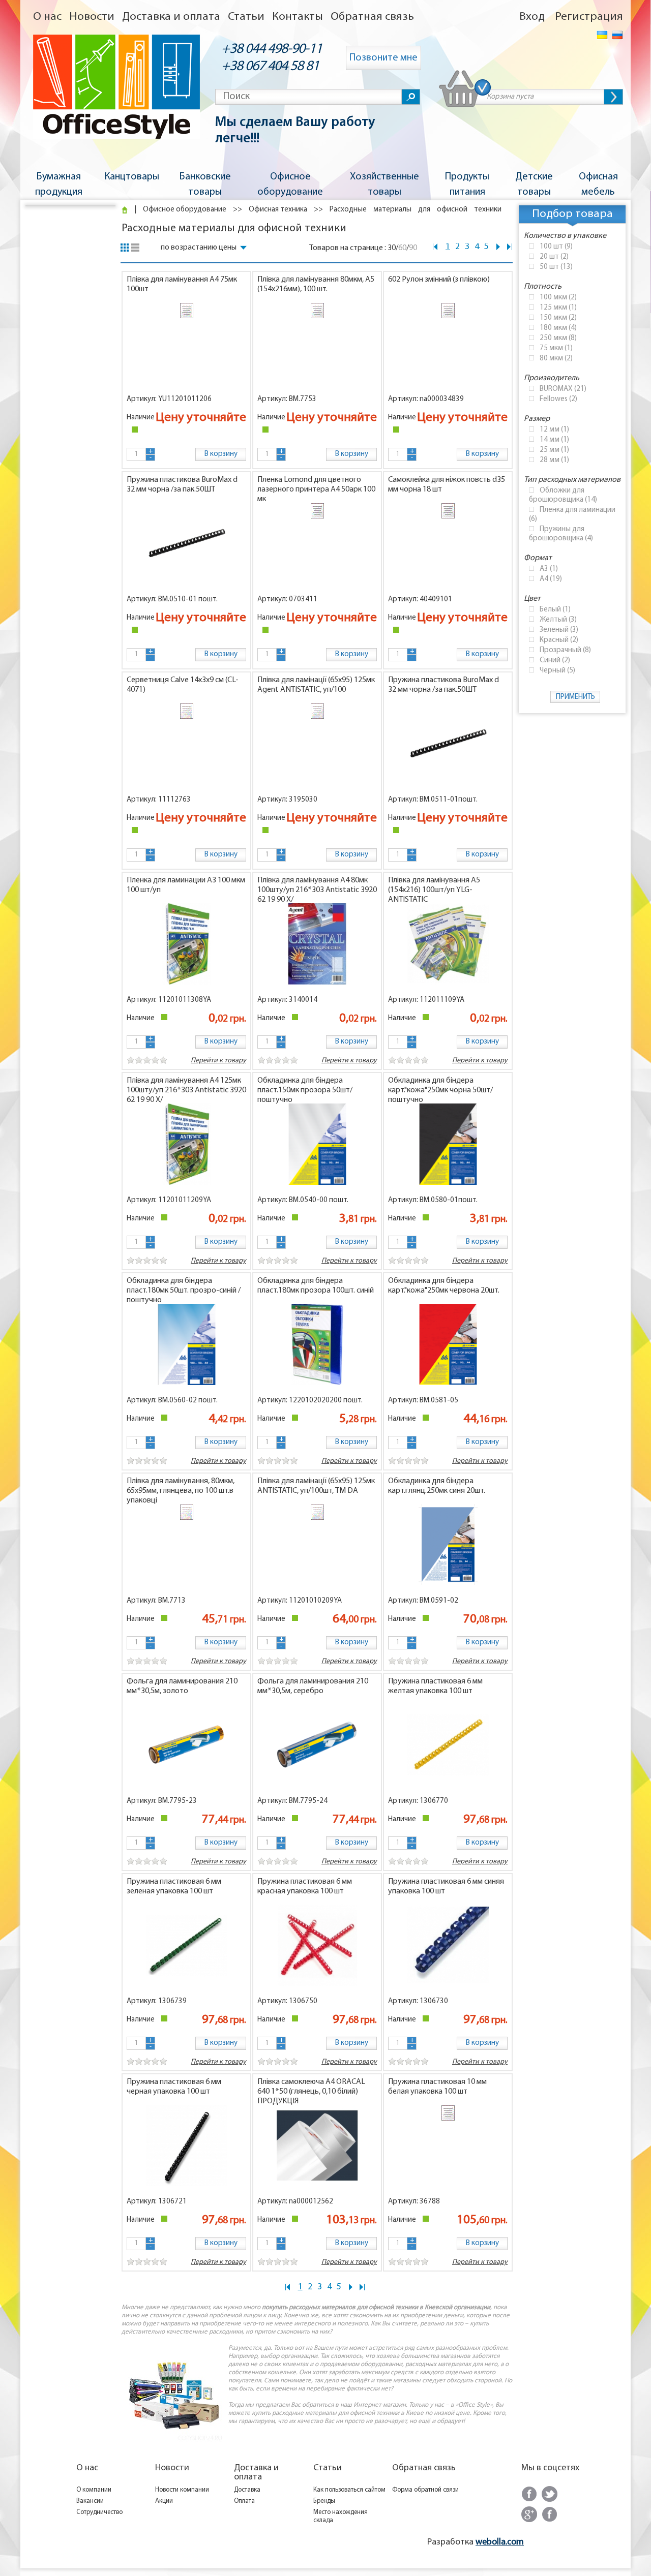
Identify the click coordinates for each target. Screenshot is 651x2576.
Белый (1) (555, 610)
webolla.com (500, 2542)
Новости (92, 17)
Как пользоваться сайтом (349, 2490)
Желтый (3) (558, 620)
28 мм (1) (554, 460)
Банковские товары (205, 185)
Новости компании (182, 2490)
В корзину (221, 454)
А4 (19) (551, 579)
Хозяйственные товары (384, 185)
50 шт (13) (556, 267)
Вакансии (90, 2501)
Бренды (324, 2501)
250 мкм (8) (558, 338)
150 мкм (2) (558, 318)
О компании (94, 2490)
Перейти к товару (349, 1061)
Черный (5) (557, 671)
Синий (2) (555, 661)
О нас (47, 17)
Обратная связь (372, 17)
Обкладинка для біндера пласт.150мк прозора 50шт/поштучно (305, 1090)
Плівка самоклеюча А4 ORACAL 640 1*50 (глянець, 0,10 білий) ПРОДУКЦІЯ (311, 2092)
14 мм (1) (554, 440)
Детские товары (534, 185)
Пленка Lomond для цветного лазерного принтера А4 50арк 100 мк (316, 489)
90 (413, 248)
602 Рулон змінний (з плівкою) (439, 280)
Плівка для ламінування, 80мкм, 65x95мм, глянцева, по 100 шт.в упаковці (181, 1491)
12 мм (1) (554, 430)
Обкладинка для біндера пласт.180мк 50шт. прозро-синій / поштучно (184, 1291)
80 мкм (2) (556, 359)
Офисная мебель (598, 185)
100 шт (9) (556, 247)
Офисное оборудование (290, 185)
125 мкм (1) (558, 308)
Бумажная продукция (59, 185)
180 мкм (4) (558, 328)
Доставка (247, 2490)
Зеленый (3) (559, 630)
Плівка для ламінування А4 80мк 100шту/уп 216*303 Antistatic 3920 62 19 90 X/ (317, 890)
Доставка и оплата (171, 17)
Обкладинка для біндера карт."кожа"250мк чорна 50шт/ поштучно (440, 1090)
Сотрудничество (99, 2512)
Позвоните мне (383, 58)
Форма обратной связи (425, 2490)
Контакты (298, 17)
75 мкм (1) (556, 348)
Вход (532, 17)
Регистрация (589, 17)
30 (392, 248)
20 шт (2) (554, 257)
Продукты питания (467, 185)
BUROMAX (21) (563, 389)
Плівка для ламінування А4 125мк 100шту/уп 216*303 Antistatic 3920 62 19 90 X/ (186, 1090)
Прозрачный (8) (565, 650)
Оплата (244, 2501)
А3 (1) (549, 569)
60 (402, 248)
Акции (164, 2501)
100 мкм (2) (558, 298)
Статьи (246, 17)
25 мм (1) (554, 450)
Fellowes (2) (558, 399)
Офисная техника (278, 210)
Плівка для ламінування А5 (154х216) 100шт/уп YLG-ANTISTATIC (434, 890)
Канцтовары (132, 177)
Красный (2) (559, 640)
